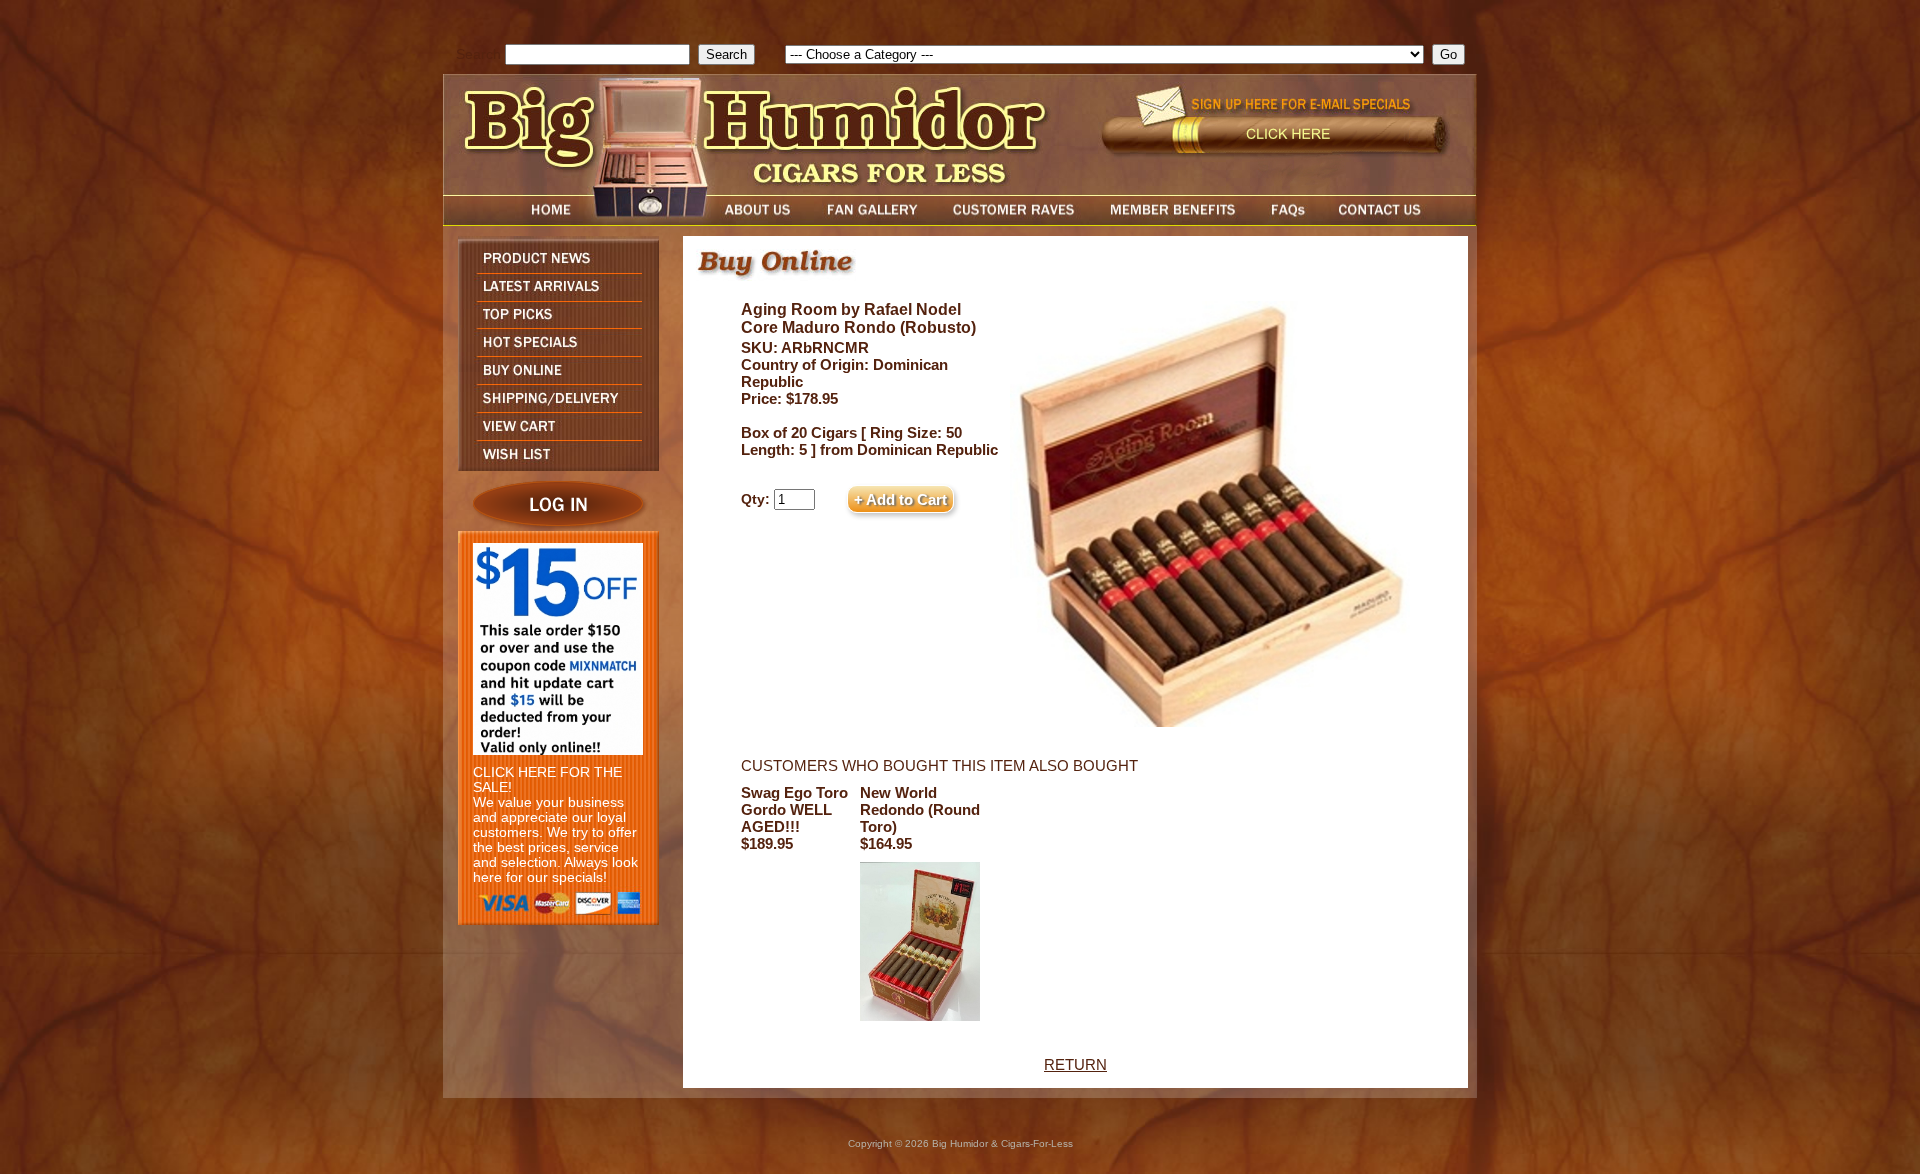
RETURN (1075, 1064)
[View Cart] (553, 434)
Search (478, 54)
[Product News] (553, 267)
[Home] (513, 220)
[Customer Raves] (1015, 220)
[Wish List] (553, 465)
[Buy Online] (553, 378)
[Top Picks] (553, 322)
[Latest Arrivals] (553, 295)
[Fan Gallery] (871, 220)
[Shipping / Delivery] (553, 406)
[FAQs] (1287, 220)
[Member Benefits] (1173, 220)
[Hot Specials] (553, 350)
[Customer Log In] (553, 525)
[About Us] (763, 220)
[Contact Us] (1400, 220)
